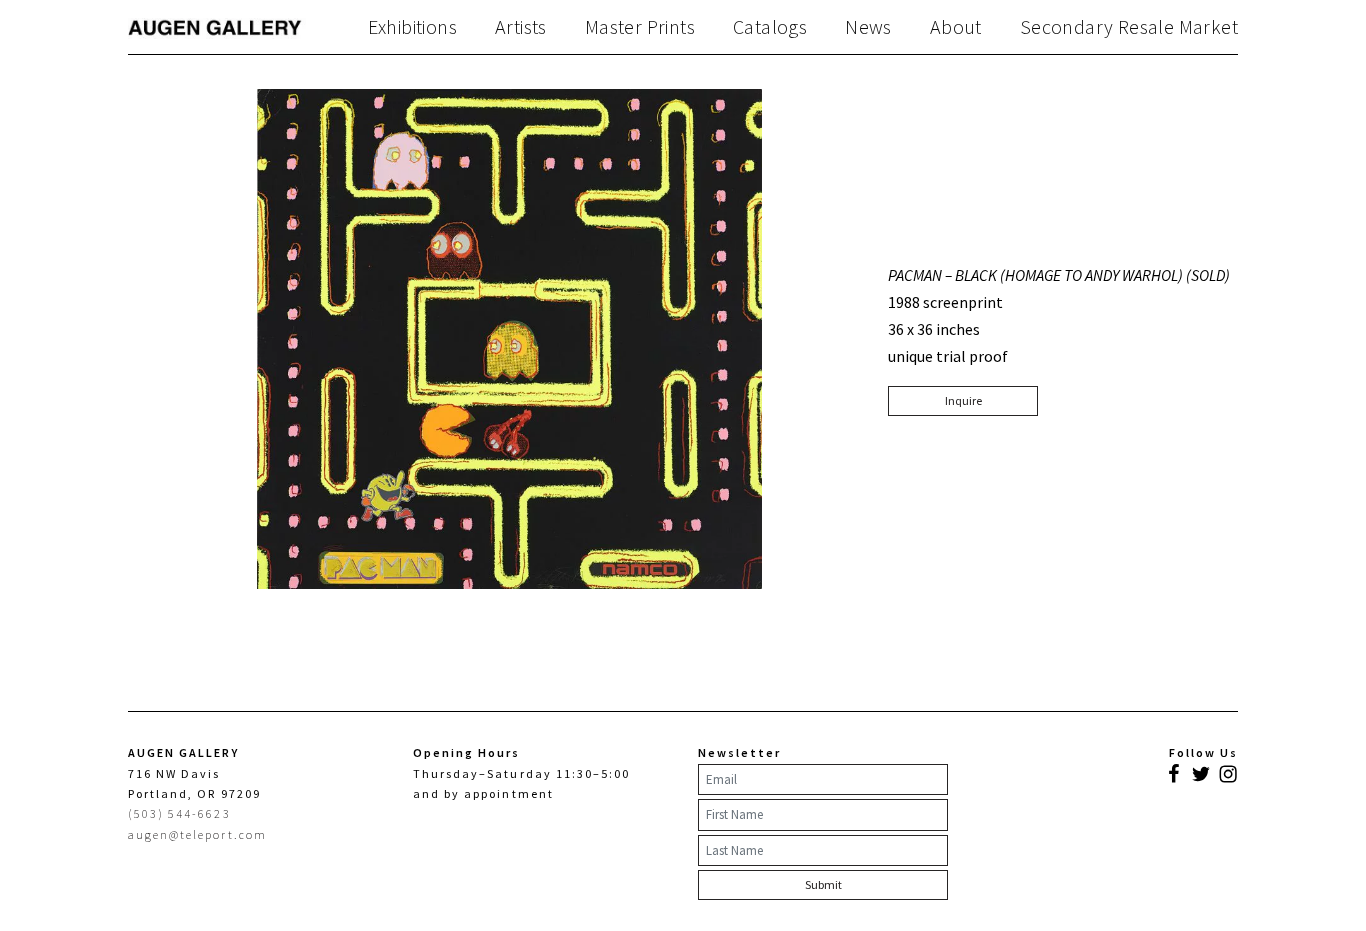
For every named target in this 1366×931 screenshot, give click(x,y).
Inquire (963, 400)
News (868, 27)
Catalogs (770, 27)
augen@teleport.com (197, 834)
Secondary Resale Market (1129, 27)
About (956, 27)
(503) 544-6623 (179, 813)
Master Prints (640, 27)
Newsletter (739, 752)
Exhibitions (412, 27)
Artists (521, 27)
